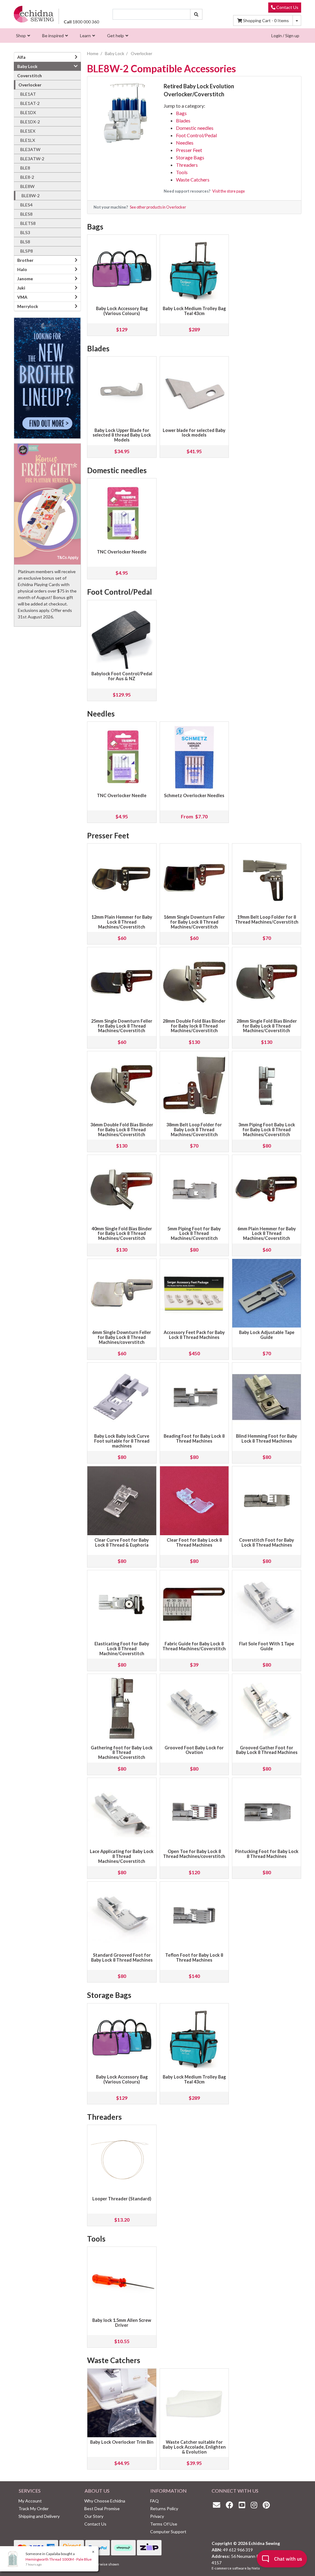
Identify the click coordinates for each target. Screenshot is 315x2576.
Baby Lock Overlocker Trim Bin (122, 2442)
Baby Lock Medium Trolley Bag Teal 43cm (194, 311)
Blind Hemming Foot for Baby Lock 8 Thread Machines (267, 1438)
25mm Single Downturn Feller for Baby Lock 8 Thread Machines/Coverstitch (122, 1026)
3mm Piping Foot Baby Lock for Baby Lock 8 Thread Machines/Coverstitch (267, 1130)
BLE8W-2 (31, 196)
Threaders (187, 165)
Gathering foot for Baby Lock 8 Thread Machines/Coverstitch (122, 1753)
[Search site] (196, 14)
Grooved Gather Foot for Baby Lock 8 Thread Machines (267, 1750)
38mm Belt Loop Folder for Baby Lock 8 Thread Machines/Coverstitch (194, 1130)
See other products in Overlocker (158, 207)
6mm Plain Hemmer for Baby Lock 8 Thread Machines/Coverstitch (267, 1234)
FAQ (154, 2501)
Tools (182, 172)
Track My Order (34, 2508)
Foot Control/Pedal (196, 135)
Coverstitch (30, 76)
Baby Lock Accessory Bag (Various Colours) (122, 311)
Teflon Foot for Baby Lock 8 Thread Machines (194, 1957)
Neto (256, 2568)
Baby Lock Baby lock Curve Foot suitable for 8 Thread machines (122, 1441)
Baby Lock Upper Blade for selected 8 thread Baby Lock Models (122, 435)
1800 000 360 (81, 22)
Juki (21, 288)
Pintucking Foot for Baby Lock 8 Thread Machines (267, 1854)
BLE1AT (28, 94)
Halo (22, 269)
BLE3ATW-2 (32, 159)
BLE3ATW (30, 149)
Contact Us (287, 7)
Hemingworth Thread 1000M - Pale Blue (59, 2559)
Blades (183, 120)
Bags (181, 113)
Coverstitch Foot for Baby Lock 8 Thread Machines (267, 1542)
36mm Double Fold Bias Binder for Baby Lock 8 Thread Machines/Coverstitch (122, 1130)
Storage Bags (190, 157)
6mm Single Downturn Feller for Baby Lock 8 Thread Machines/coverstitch (122, 1337)
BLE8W (27, 186)
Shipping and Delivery (39, 2516)
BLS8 (25, 242)
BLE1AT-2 (30, 103)
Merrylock (28, 306)
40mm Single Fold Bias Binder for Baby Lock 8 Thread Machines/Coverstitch (122, 1234)
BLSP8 (27, 251)
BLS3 (25, 232)
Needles (185, 143)
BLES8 (26, 214)
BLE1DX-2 (30, 122)
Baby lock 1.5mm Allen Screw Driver (122, 2323)
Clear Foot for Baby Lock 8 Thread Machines (194, 1542)
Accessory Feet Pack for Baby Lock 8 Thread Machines (194, 1335)
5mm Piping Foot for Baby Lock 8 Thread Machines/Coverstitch (194, 1234)
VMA (22, 297)
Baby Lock (27, 66)
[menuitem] (22, 36)
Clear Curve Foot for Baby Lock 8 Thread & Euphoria (122, 1542)
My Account (30, 2501)
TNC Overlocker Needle (122, 552)
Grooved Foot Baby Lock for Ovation (194, 1750)
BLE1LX (28, 140)
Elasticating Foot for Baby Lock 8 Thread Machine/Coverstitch (122, 1649)
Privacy (157, 2516)
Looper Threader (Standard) (122, 2199)
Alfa (21, 57)
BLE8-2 (27, 177)
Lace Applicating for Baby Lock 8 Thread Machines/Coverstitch (122, 1856)
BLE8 (25, 168)
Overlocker (30, 85)
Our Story (94, 2516)
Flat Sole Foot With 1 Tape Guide (267, 1646)
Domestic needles (195, 128)
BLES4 (26, 205)
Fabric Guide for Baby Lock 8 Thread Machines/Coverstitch (194, 1646)
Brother (25, 260)
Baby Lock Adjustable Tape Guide (267, 1335)
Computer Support (168, 2532)
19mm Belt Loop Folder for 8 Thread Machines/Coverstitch (267, 919)
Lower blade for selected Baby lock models (194, 433)
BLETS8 (28, 223)
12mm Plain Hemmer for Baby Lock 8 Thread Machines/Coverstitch (122, 922)
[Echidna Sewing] (34, 14)
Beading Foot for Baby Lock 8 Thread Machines (194, 1438)
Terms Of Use (164, 2524)
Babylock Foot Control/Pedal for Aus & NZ (122, 676)
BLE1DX (28, 112)
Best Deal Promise (102, 2508)
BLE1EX (28, 131)
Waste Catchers (193, 180)
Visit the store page (229, 191)
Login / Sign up (285, 36)
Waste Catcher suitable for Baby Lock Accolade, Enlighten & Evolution (194, 2447)
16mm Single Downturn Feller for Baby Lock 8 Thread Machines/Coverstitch (194, 922)
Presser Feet (189, 150)
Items (266, 20)
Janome (25, 279)
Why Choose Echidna (105, 2501)
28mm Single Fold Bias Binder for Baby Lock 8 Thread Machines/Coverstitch (267, 1026)
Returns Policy (164, 2508)
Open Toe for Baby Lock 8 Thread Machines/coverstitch (194, 1854)
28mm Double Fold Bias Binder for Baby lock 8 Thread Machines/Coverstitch (194, 1026)
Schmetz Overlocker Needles (194, 795)
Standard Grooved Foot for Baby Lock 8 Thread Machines (122, 1957)
